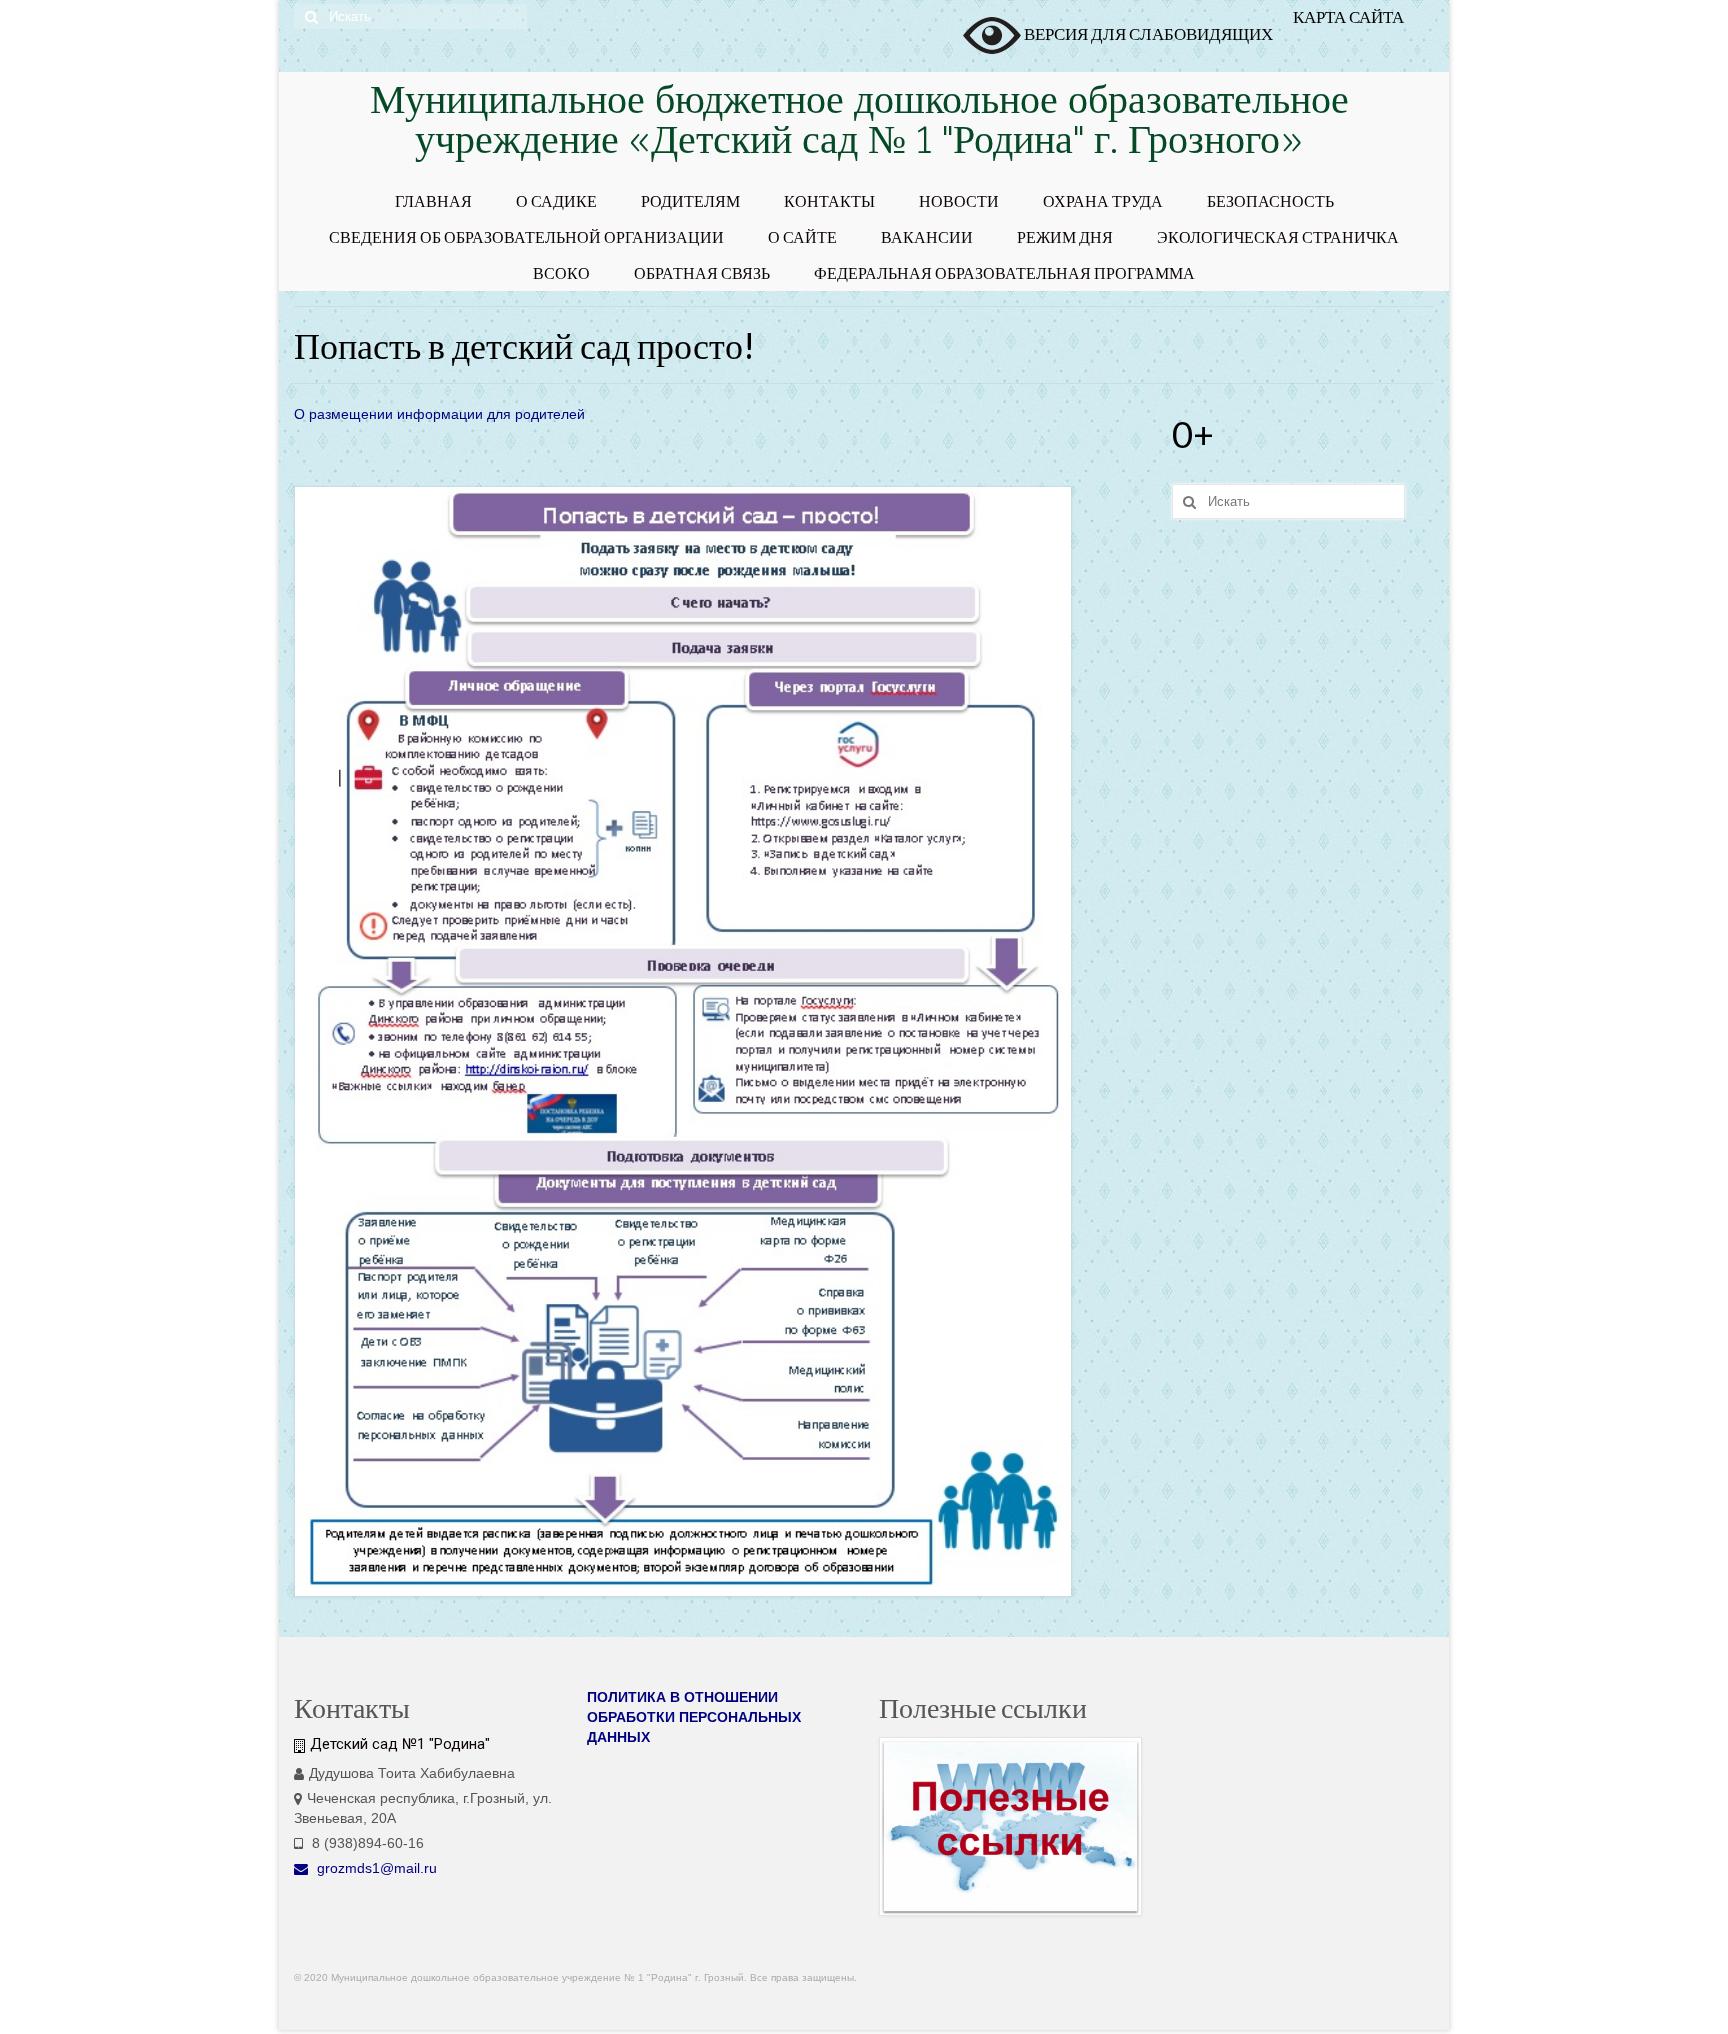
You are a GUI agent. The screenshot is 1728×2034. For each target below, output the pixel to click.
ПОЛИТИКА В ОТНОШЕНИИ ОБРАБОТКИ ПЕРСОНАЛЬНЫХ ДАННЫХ (694, 1717)
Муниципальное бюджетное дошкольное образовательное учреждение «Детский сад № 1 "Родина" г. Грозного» (859, 123)
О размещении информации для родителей (439, 414)
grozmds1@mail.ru (375, 1868)
